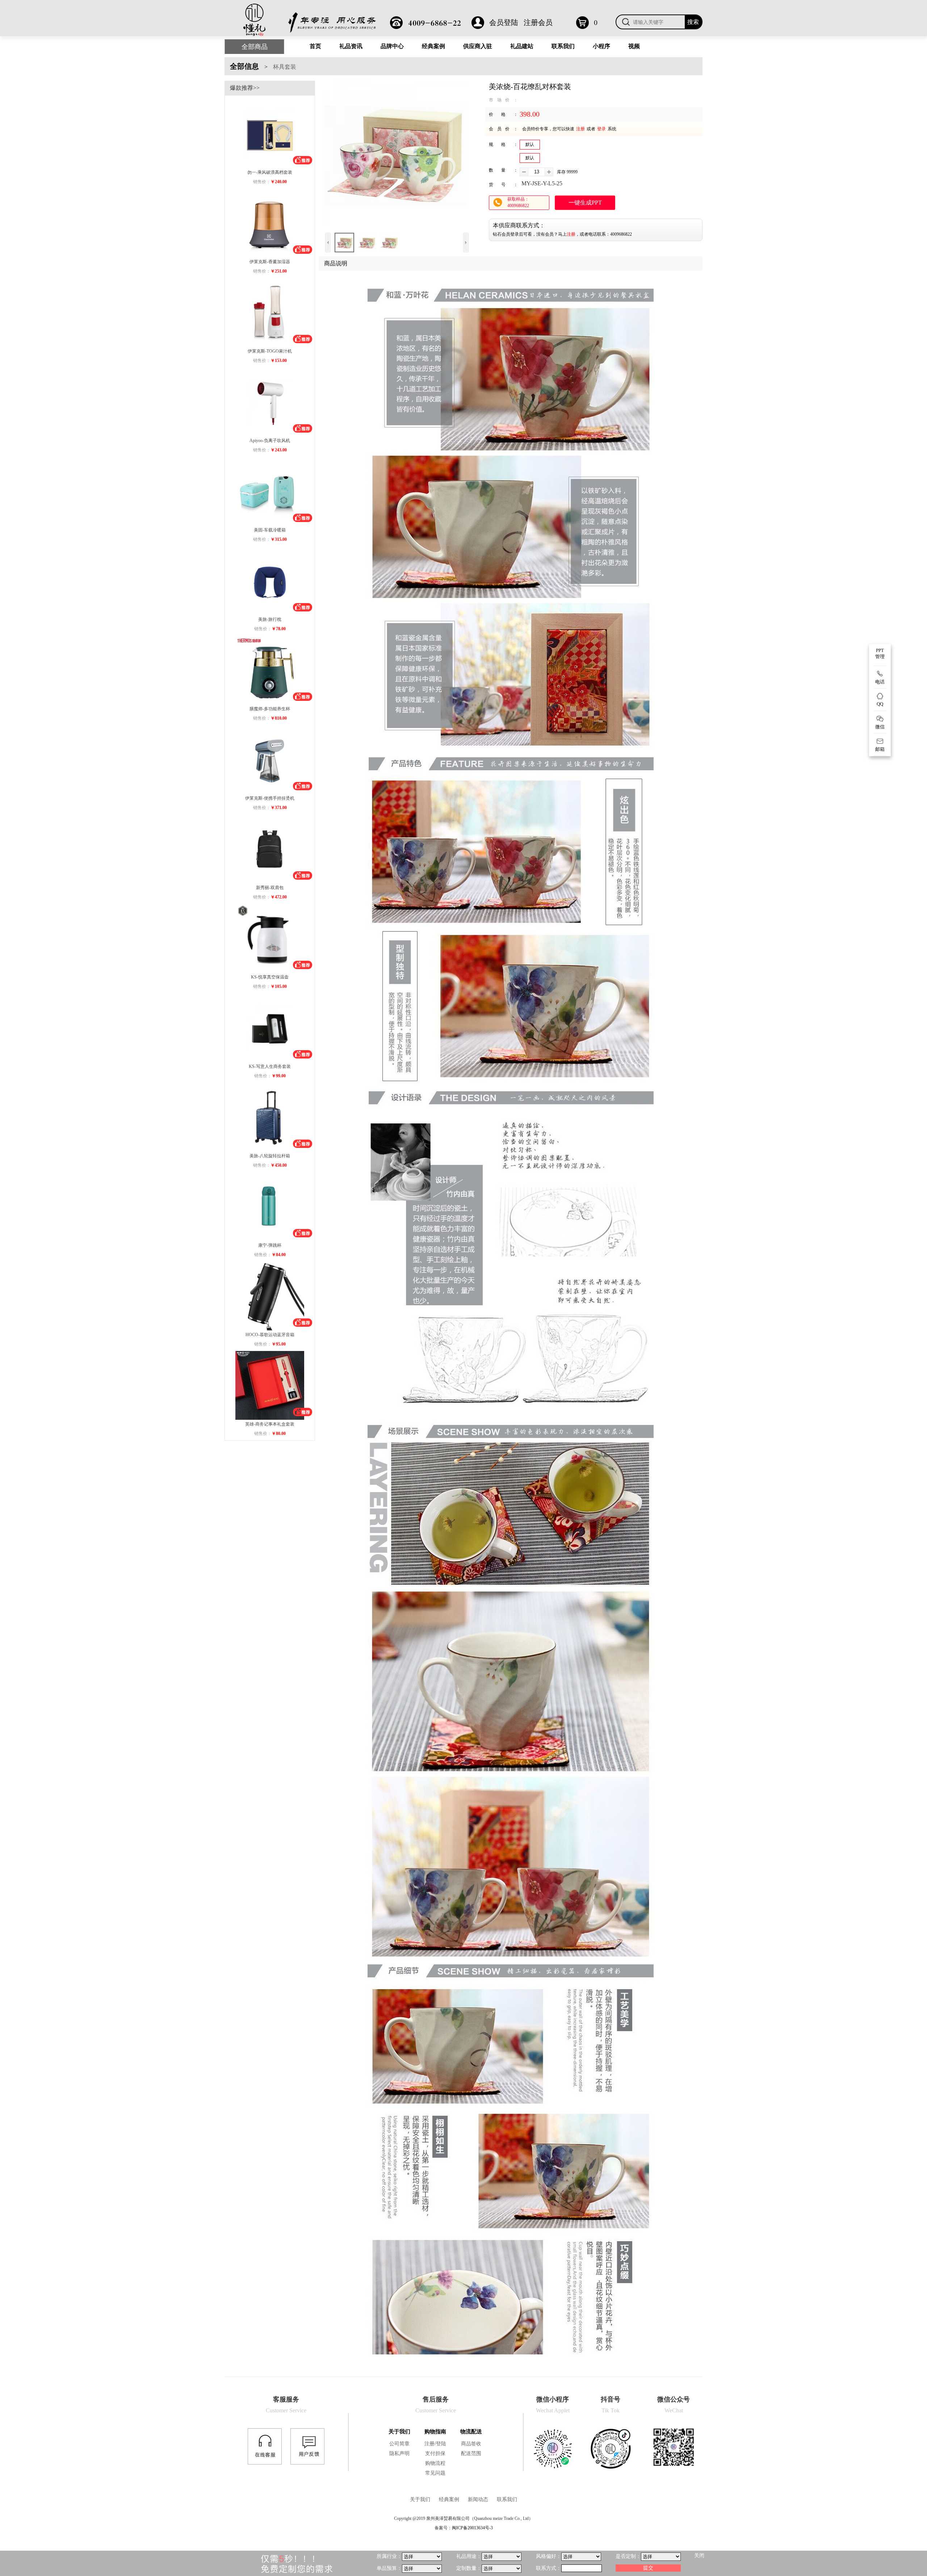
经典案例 (433, 46)
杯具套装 (285, 67)
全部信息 (244, 66)
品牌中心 (392, 46)
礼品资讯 (351, 46)
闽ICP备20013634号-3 (472, 2528)
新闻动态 (478, 2499)
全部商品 (255, 47)
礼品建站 (522, 46)
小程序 (601, 46)
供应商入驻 (478, 46)
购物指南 (435, 2432)
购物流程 (435, 2463)
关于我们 (399, 2432)
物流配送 (471, 2432)
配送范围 (471, 2453)
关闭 (699, 2556)
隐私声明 (399, 2453)
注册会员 (538, 22)
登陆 (441, 2444)
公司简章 (399, 2444)
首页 (315, 46)
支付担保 (435, 2453)
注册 (580, 129)
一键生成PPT (585, 203)
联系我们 (563, 46)
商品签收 (471, 2444)
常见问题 (435, 2473)
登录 (601, 129)
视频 (634, 46)
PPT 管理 (880, 653)
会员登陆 (504, 22)
